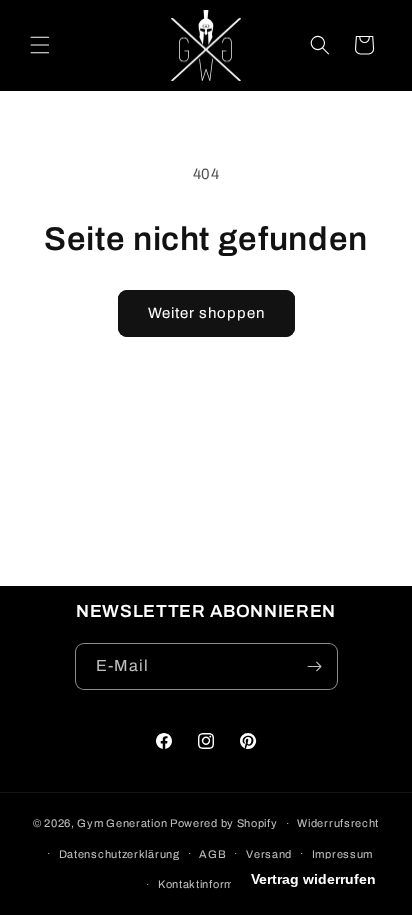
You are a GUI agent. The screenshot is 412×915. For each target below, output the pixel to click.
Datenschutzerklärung (119, 854)
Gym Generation (122, 823)
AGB (212, 854)
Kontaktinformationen (216, 884)
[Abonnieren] (315, 666)
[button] (40, 45)
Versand (269, 854)
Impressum (342, 854)
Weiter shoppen (206, 313)
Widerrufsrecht (338, 823)
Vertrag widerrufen (313, 879)
